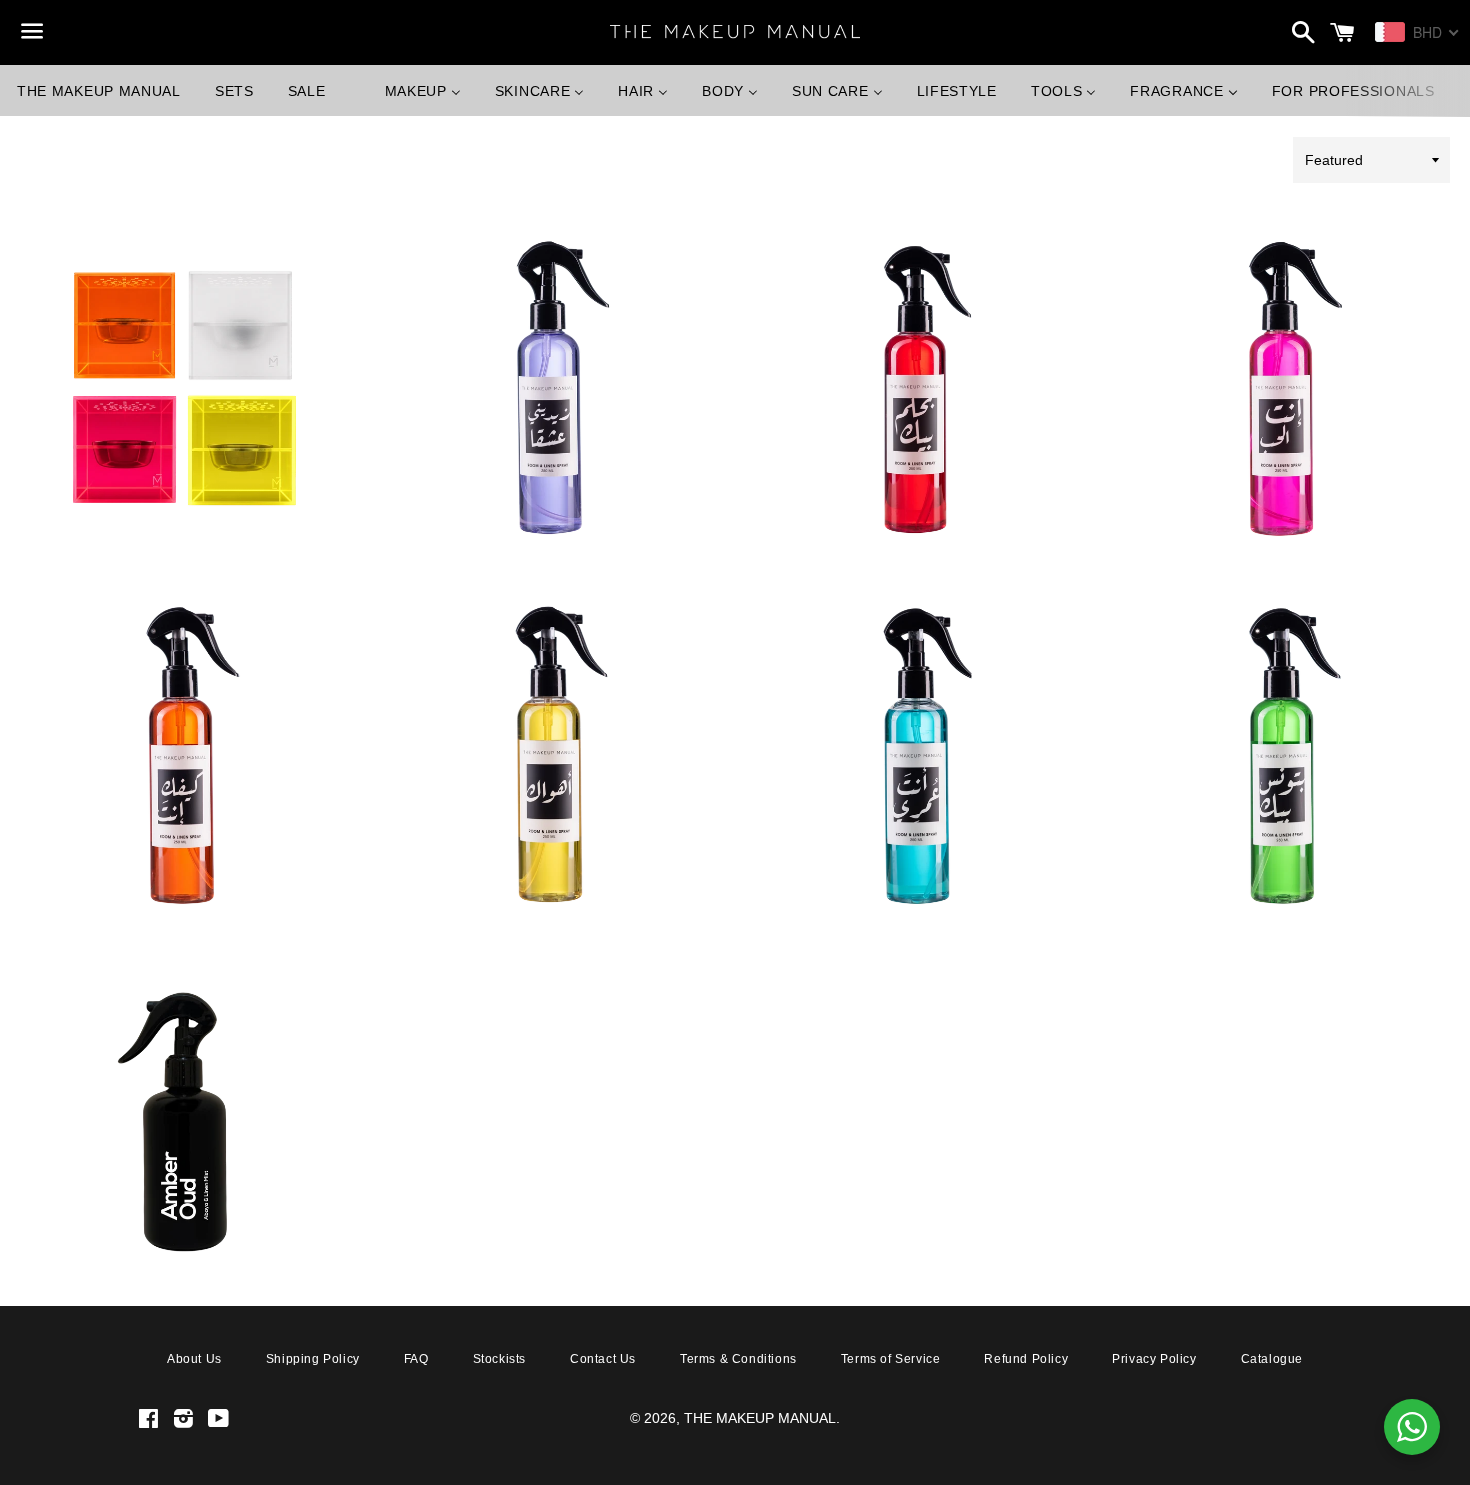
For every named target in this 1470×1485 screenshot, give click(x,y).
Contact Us (603, 1359)
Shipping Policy (313, 1359)
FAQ (416, 1359)
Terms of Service (891, 1359)
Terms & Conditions (738, 1359)
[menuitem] (99, 90)
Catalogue (1272, 1359)
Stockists (499, 1359)
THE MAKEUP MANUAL (760, 1418)
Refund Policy (1026, 1359)
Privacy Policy (1154, 1359)
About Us (194, 1359)
